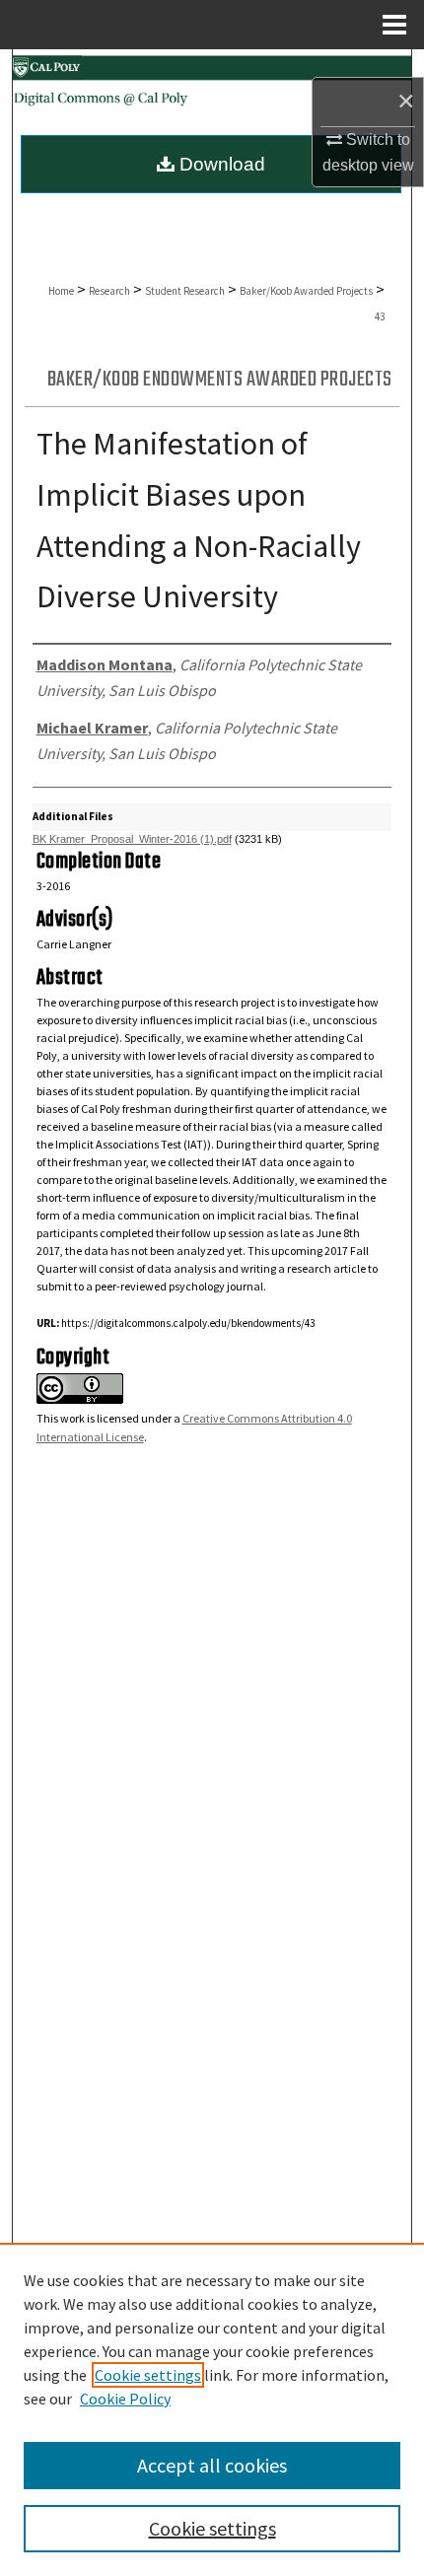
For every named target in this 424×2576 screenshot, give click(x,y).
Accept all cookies (212, 2465)
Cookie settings (148, 2375)
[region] (212, 2409)
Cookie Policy (125, 2399)
